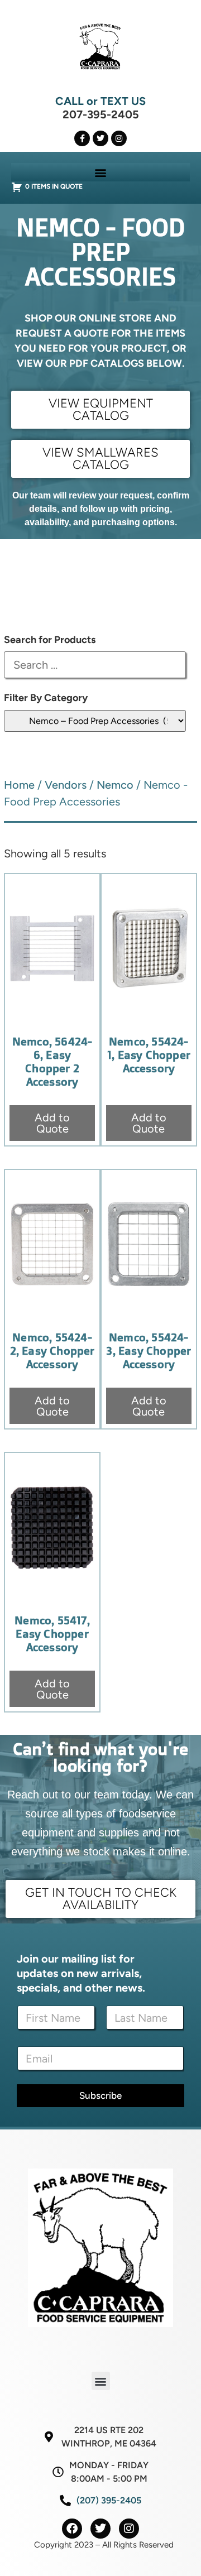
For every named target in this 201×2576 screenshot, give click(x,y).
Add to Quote (52, 1123)
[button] (101, 172)
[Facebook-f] (82, 138)
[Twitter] (100, 138)
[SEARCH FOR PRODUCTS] (95, 665)
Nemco (115, 785)
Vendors (66, 785)
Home (19, 785)
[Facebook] (72, 2529)
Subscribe (100, 2095)
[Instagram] (119, 138)
